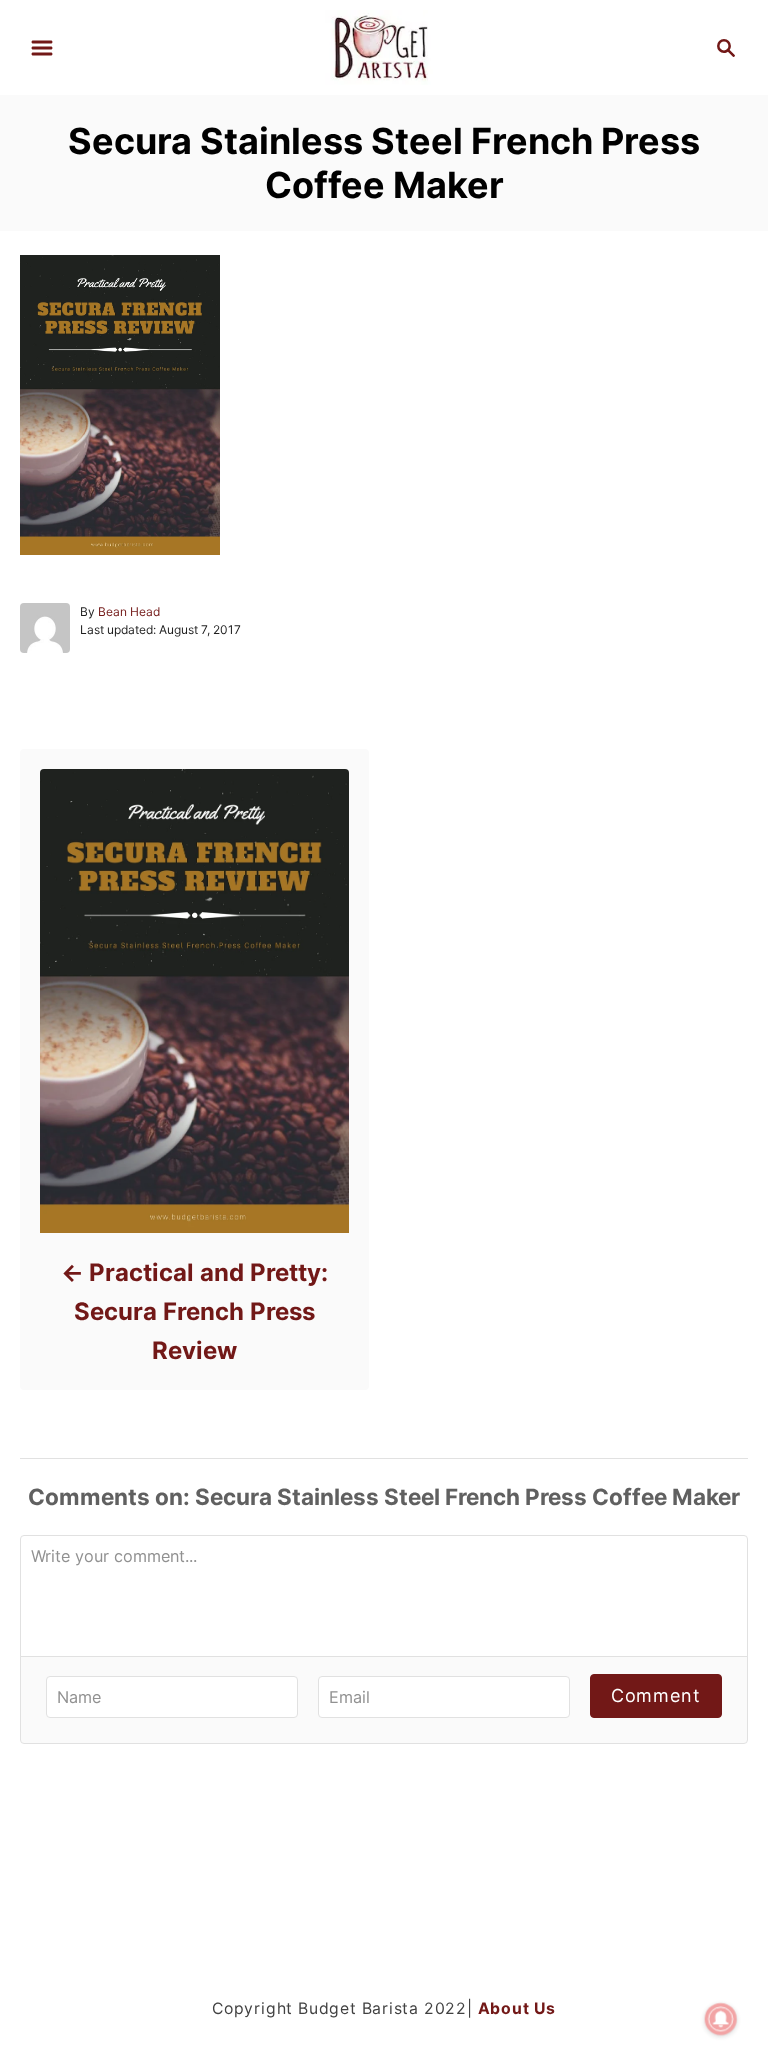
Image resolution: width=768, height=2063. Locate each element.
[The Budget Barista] (383, 45)
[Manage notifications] (721, 2019)
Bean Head (129, 611)
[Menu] (42, 48)
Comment (656, 1695)
